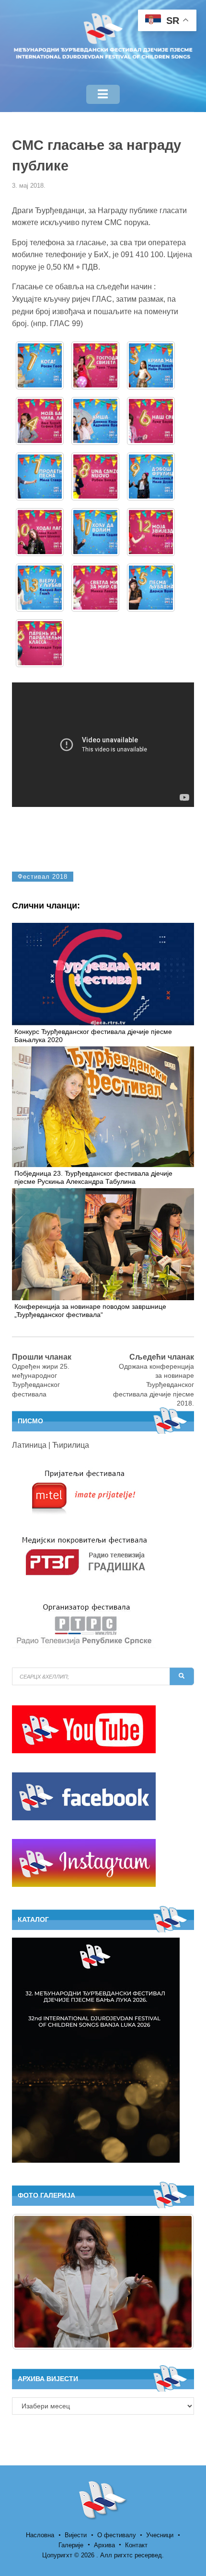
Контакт (136, 2545)
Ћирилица (71, 1445)
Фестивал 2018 (43, 877)
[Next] (174, 2282)
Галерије (71, 2545)
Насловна (40, 2535)
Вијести (76, 2535)
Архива (104, 2545)
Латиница (29, 1445)
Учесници (160, 2535)
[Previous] (32, 2282)
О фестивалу (117, 2535)
